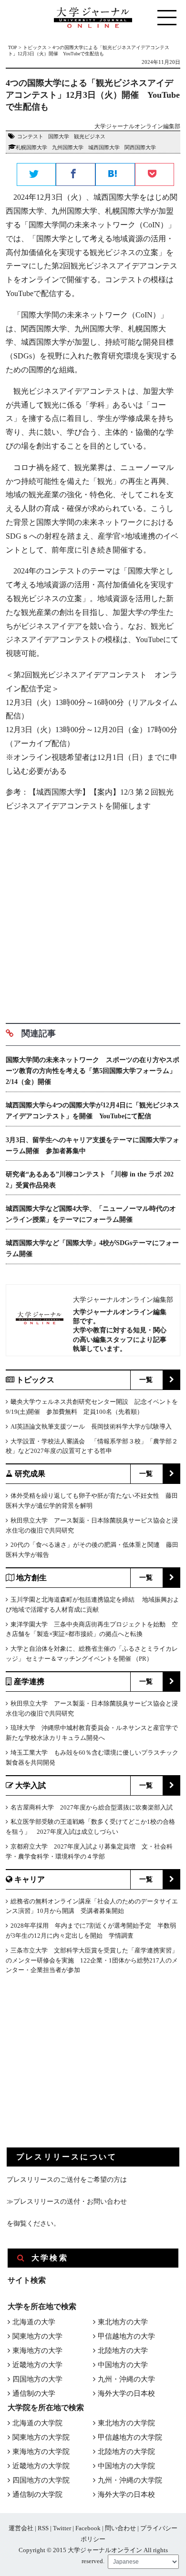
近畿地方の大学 (37, 2365)
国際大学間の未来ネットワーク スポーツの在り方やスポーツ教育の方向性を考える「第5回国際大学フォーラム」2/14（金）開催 (93, 1071)
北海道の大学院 (37, 2423)
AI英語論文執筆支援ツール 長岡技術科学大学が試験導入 (91, 1426)
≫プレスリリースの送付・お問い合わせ (67, 2202)
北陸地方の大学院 (126, 2452)
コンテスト (30, 136)
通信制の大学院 (37, 2494)
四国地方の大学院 (41, 2480)
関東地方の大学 (37, 2336)
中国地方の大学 (123, 2365)
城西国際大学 (104, 147)
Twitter (62, 2528)
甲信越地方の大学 (126, 2336)
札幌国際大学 (31, 147)
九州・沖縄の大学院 (130, 2480)
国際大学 (59, 136)
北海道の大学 (34, 2322)
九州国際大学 (68, 147)
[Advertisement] (93, 914)
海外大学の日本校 (126, 2393)
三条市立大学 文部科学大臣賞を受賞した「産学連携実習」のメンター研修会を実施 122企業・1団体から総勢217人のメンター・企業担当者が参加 (92, 1960)
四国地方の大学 (37, 2379)
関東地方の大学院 (41, 2437)
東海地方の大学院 (41, 2452)
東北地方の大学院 (126, 2423)
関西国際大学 (140, 147)
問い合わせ (120, 2528)
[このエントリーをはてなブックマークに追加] (115, 175)
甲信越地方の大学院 (130, 2437)
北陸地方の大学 (123, 2351)
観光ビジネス (90, 136)
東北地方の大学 (123, 2322)
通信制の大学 (34, 2393)
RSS (43, 2528)
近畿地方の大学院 (41, 2466)
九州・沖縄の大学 (126, 2379)
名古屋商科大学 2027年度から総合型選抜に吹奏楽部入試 (92, 1807)
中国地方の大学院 (126, 2466)
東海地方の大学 (37, 2351)
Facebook (88, 2528)
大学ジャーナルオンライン (105, 2550)
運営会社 (21, 2528)
